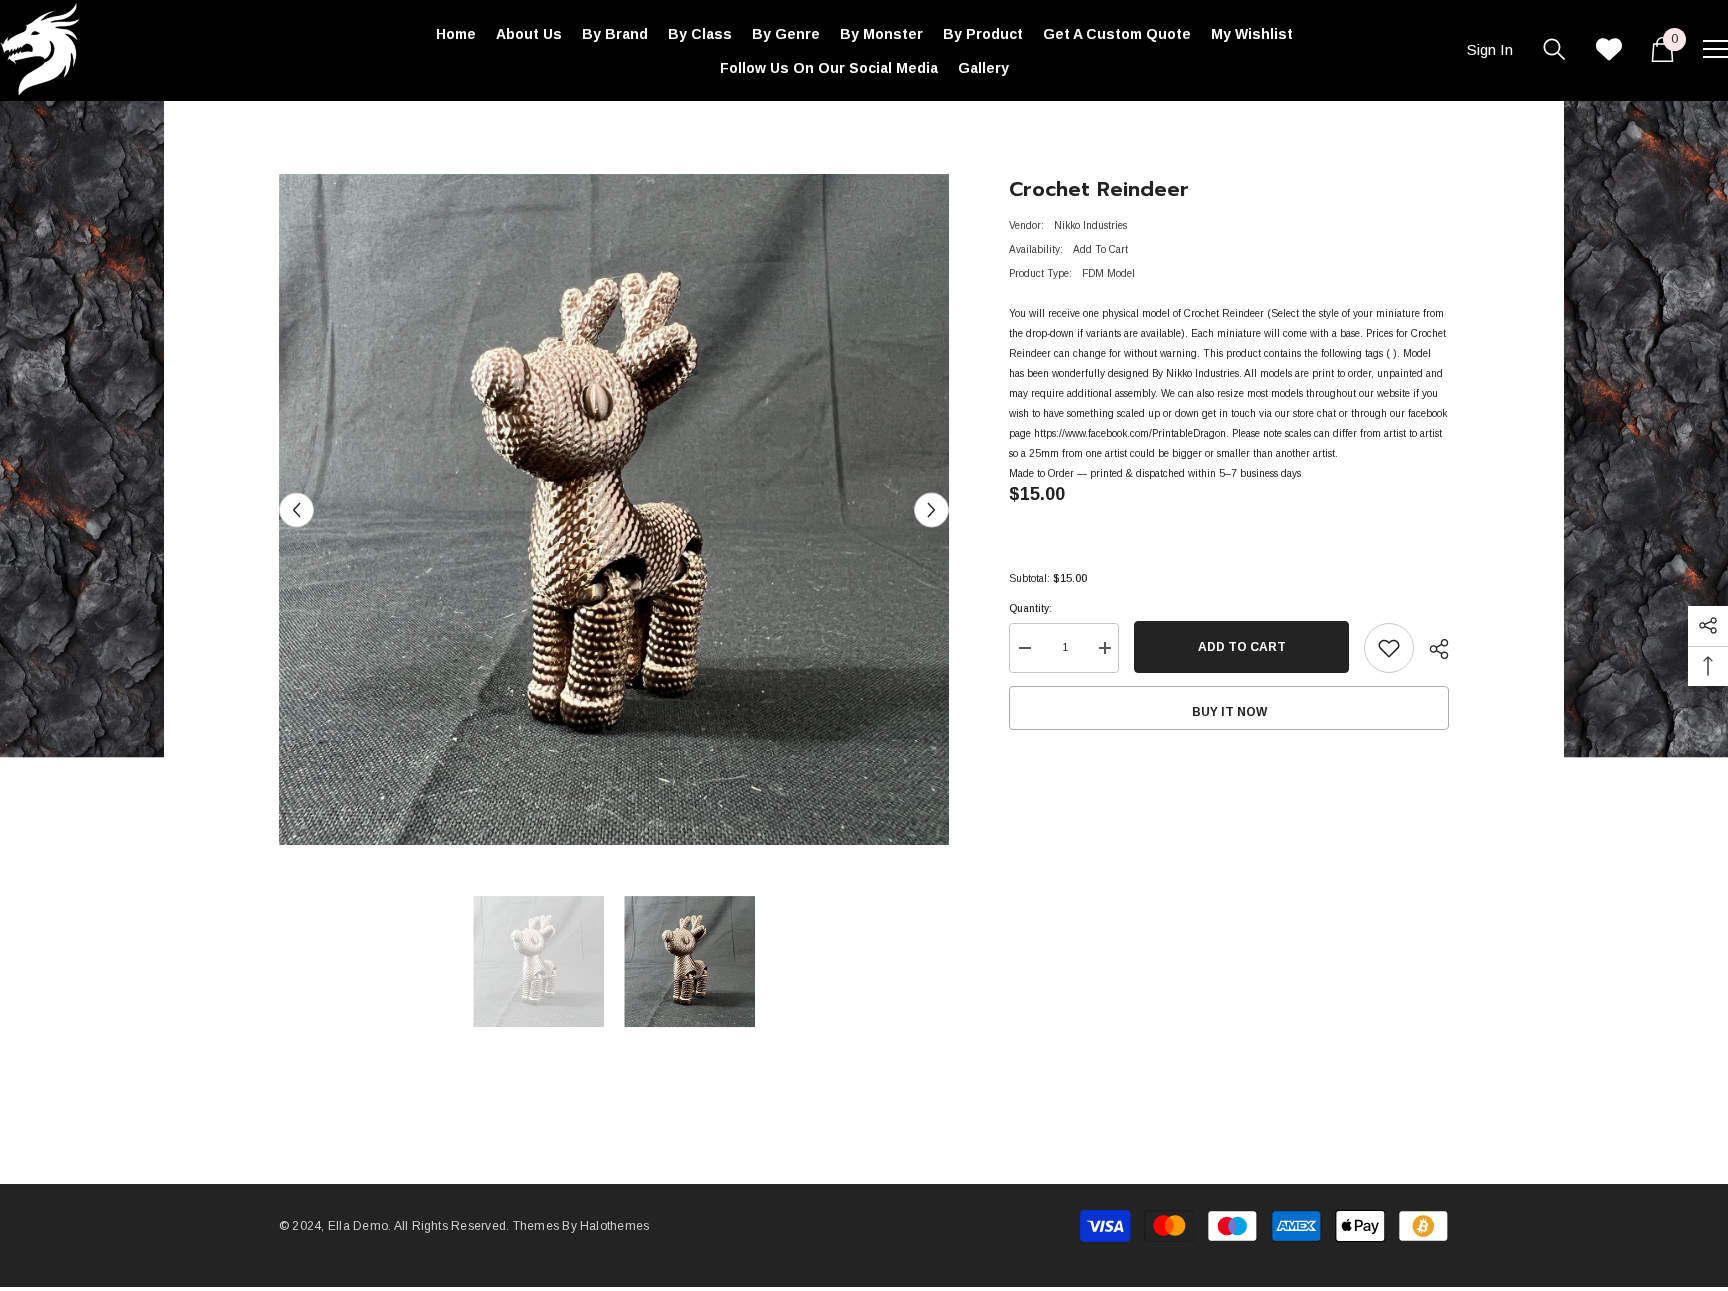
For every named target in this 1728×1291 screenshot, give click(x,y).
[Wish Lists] (1609, 49)
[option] (614, 509)
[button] (296, 509)
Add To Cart (1242, 647)
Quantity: (1030, 608)
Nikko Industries (1090, 225)
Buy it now (1229, 712)
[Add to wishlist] (1389, 648)
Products (348, 130)
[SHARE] (1431, 649)
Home (292, 130)
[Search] (1554, 49)
